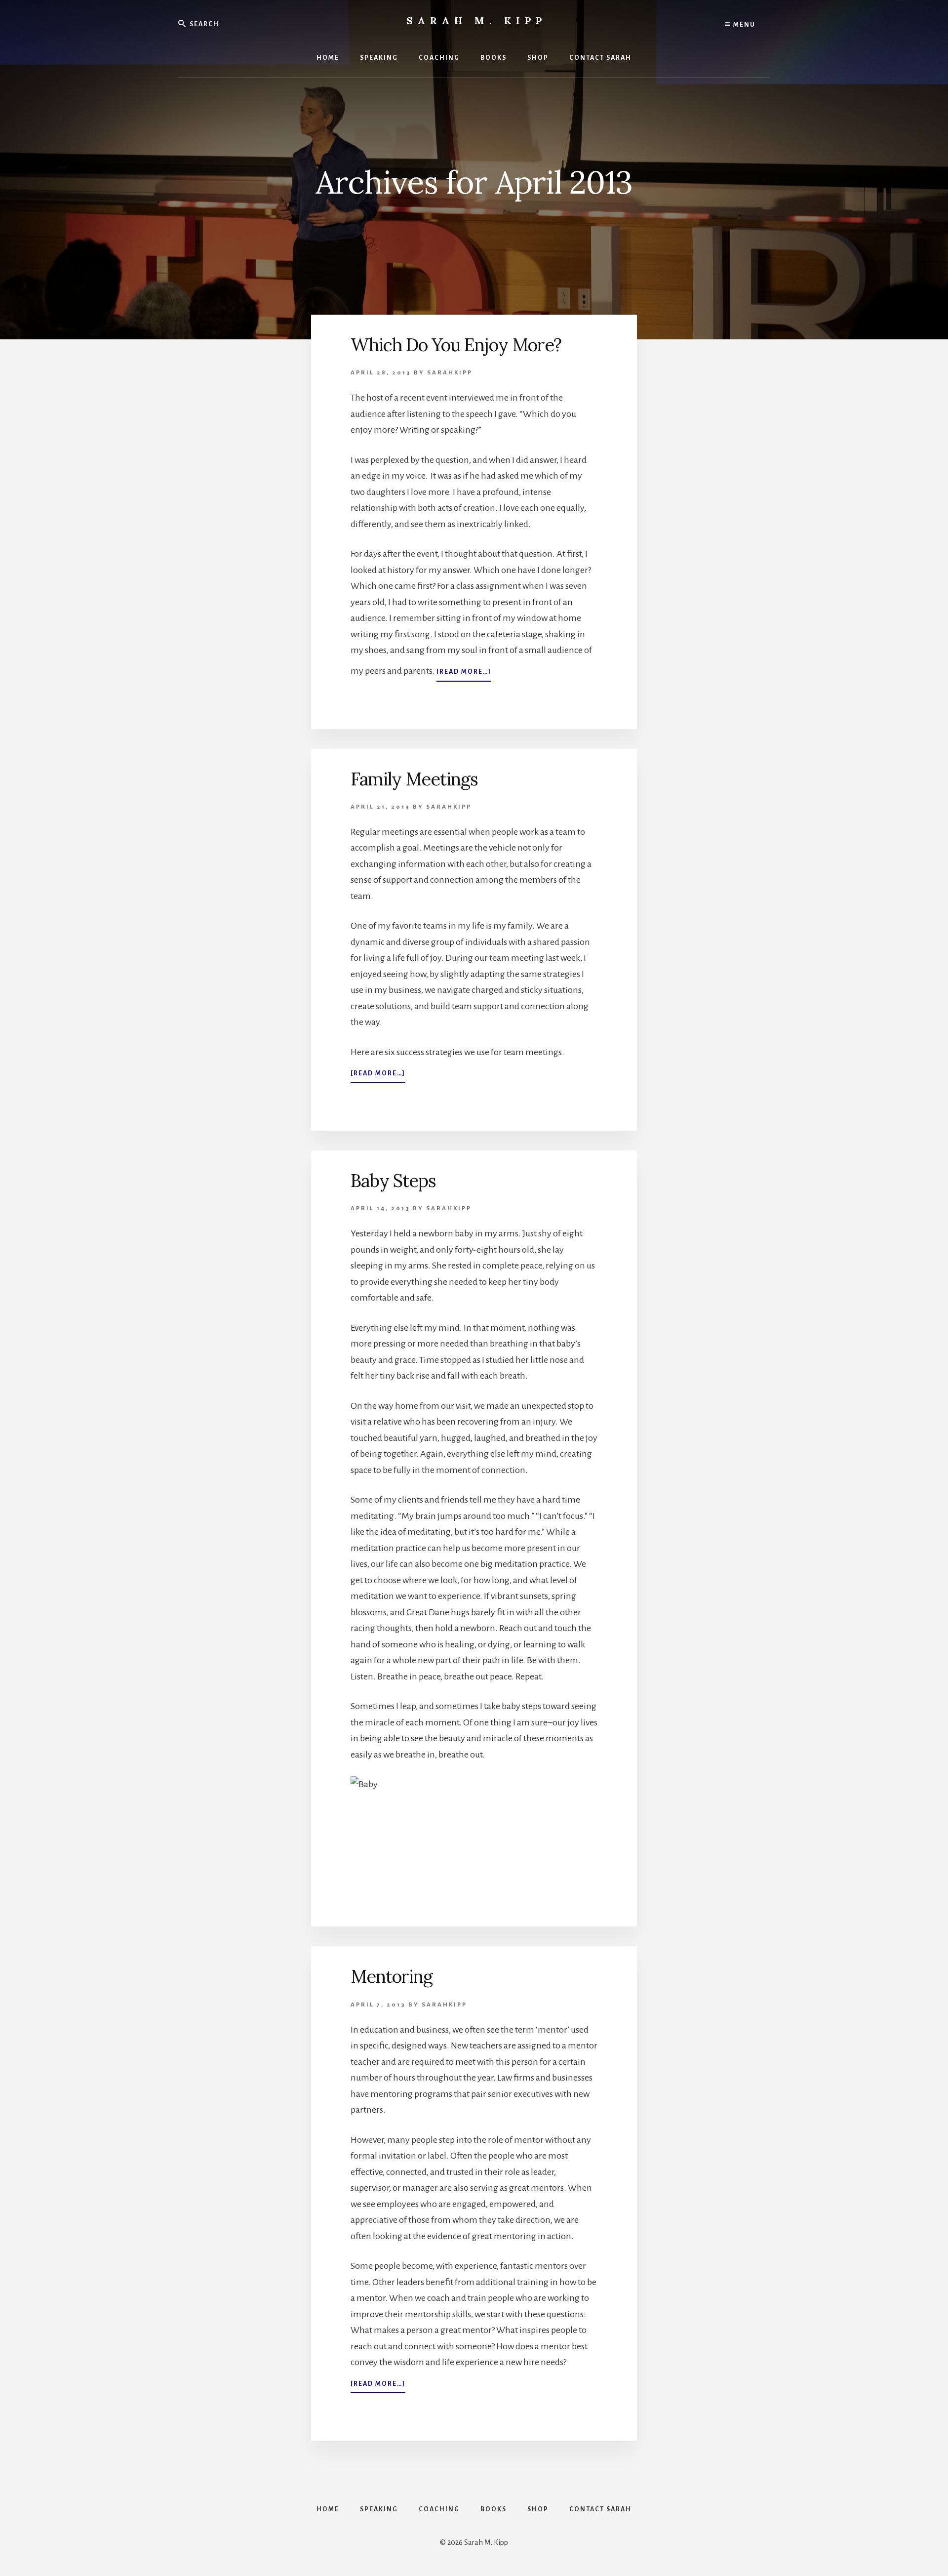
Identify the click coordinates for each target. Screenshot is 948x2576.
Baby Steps (393, 1181)
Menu (743, 25)
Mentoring (392, 1976)
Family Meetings (414, 779)
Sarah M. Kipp (476, 20)
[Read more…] (464, 675)
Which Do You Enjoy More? (456, 345)
